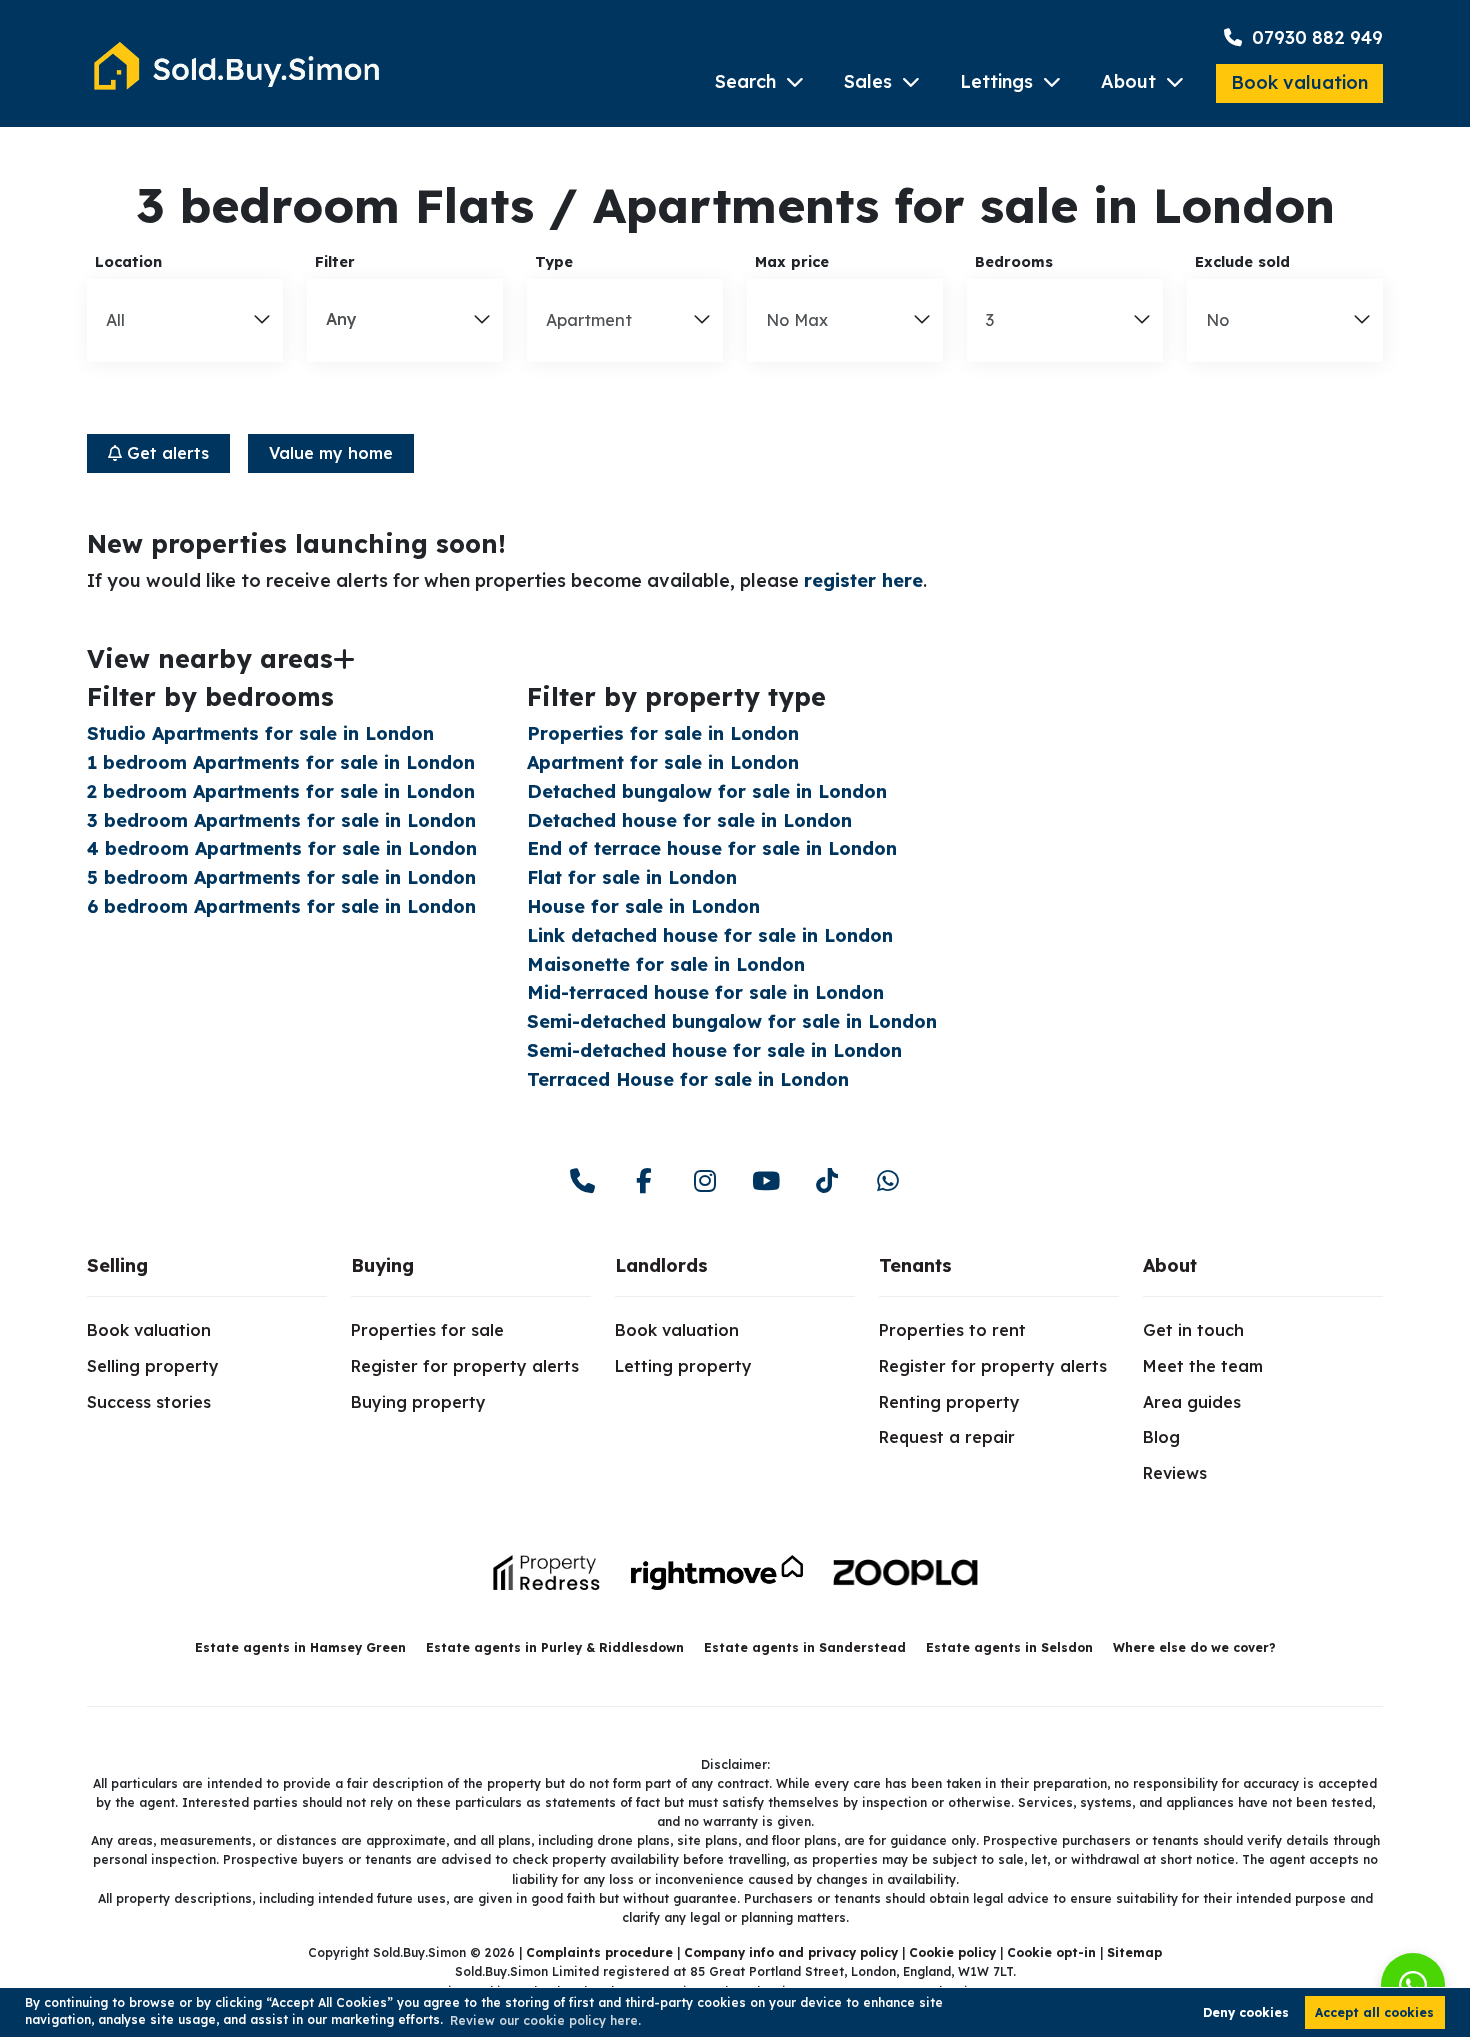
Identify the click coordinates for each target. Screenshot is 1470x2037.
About (1128, 81)
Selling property (153, 1366)
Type (554, 262)
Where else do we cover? (1194, 1647)
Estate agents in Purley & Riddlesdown (555, 1647)
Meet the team (1203, 1366)
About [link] (1170, 1265)
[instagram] (704, 1181)
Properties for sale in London (663, 733)
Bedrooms (1014, 262)
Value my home (331, 453)
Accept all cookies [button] (1374, 2012)
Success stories (149, 1402)
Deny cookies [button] (1246, 2012)
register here (863, 580)
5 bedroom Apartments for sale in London (281, 877)
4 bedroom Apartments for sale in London (282, 848)
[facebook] (643, 1181)
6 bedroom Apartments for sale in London (281, 906)
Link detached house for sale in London (710, 935)
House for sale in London (643, 906)
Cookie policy (952, 1952)
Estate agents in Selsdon (1009, 1647)
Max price (792, 262)
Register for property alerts (465, 1366)
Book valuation (1299, 82)
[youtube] (765, 1181)
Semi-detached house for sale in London (714, 1050)
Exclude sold (1242, 262)
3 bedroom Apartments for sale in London (281, 820)
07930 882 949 (1315, 37)
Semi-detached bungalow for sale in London (732, 1021)
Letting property (683, 1366)
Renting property (949, 1402)
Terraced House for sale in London (688, 1079)
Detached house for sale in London (689, 820)
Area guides (1192, 1402)
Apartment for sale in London (663, 762)
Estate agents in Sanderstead (805, 1647)
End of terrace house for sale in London (712, 848)
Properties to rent (952, 1330)
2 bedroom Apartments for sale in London (281, 791)
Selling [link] (117, 1265)
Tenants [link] (915, 1265)
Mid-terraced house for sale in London (705, 992)
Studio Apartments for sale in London (260, 733)
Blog (1161, 1437)
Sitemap (1134, 1952)
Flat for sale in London (632, 877)
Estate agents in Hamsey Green (300, 1647)
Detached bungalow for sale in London (707, 791)
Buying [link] (382, 1265)
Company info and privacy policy (791, 1952)
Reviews (1175, 1473)
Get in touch (1193, 1330)
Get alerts (165, 453)
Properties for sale (427, 1330)
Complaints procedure (599, 1952)
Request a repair (947, 1437)
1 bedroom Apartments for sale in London (281, 762)
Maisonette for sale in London (666, 964)
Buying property (418, 1402)
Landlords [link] (661, 1265)
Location (128, 262)
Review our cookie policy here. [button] (545, 2020)
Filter (335, 262)
